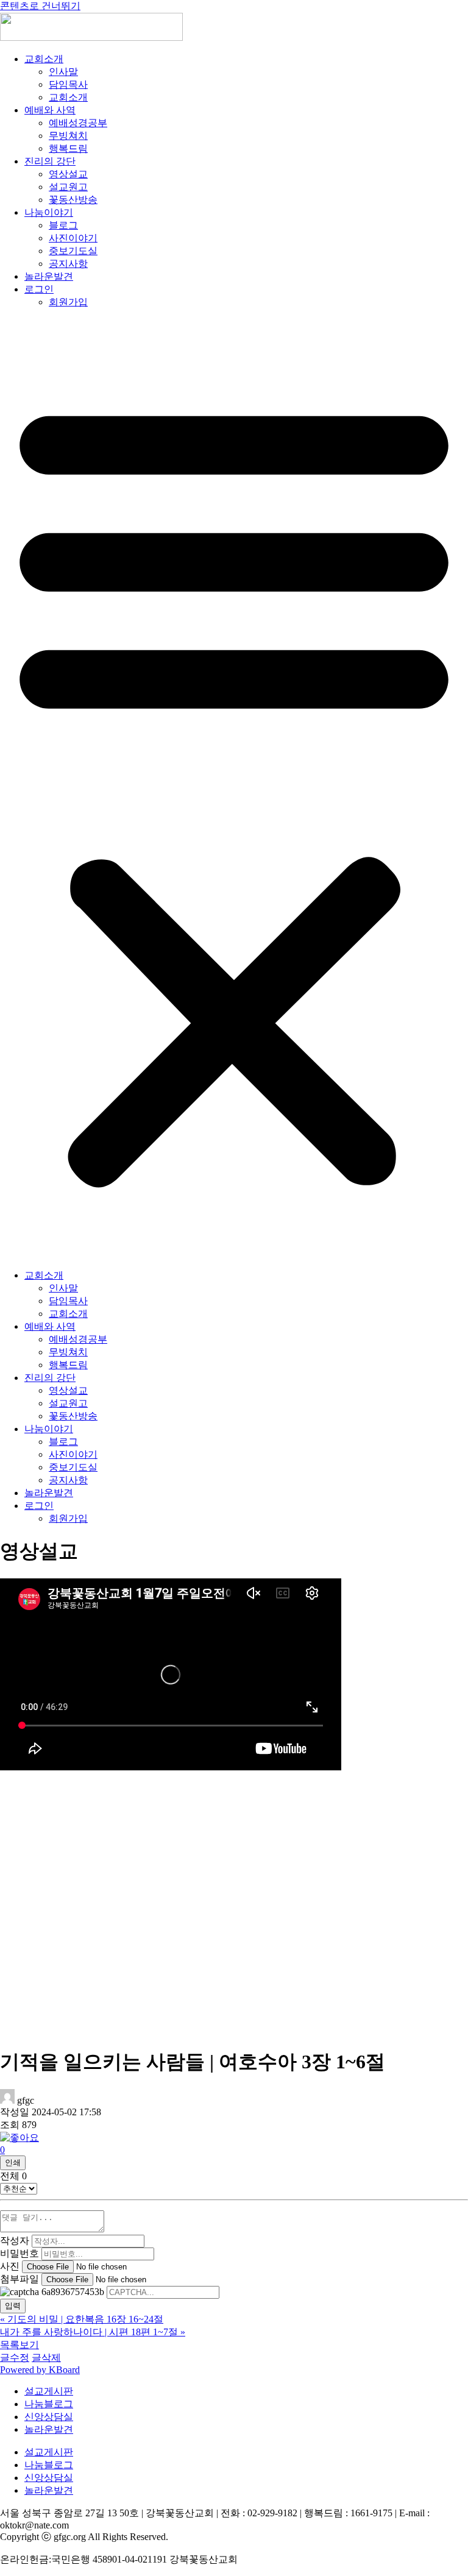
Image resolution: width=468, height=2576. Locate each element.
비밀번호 (19, 2253)
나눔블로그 (49, 2404)
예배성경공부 (78, 123)
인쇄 (13, 2163)
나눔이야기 (49, 212)
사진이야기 (73, 238)
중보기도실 (73, 251)
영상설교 (68, 174)
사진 (10, 2266)
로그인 (39, 289)
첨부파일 (19, 2279)
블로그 (63, 225)
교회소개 (44, 59)
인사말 (63, 72)
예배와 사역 (50, 110)
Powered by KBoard (40, 2370)
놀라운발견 (49, 276)
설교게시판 (49, 2391)
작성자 (15, 2241)
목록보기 (19, 2345)
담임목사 (68, 84)
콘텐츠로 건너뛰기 (40, 6)
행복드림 (68, 148)
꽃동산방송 (73, 200)
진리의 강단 (50, 161)
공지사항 (68, 264)
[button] (234, 789)
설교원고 (68, 187)
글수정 (15, 2358)
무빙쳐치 (68, 136)
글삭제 (46, 2358)
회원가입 (68, 302)
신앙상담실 (49, 2417)
